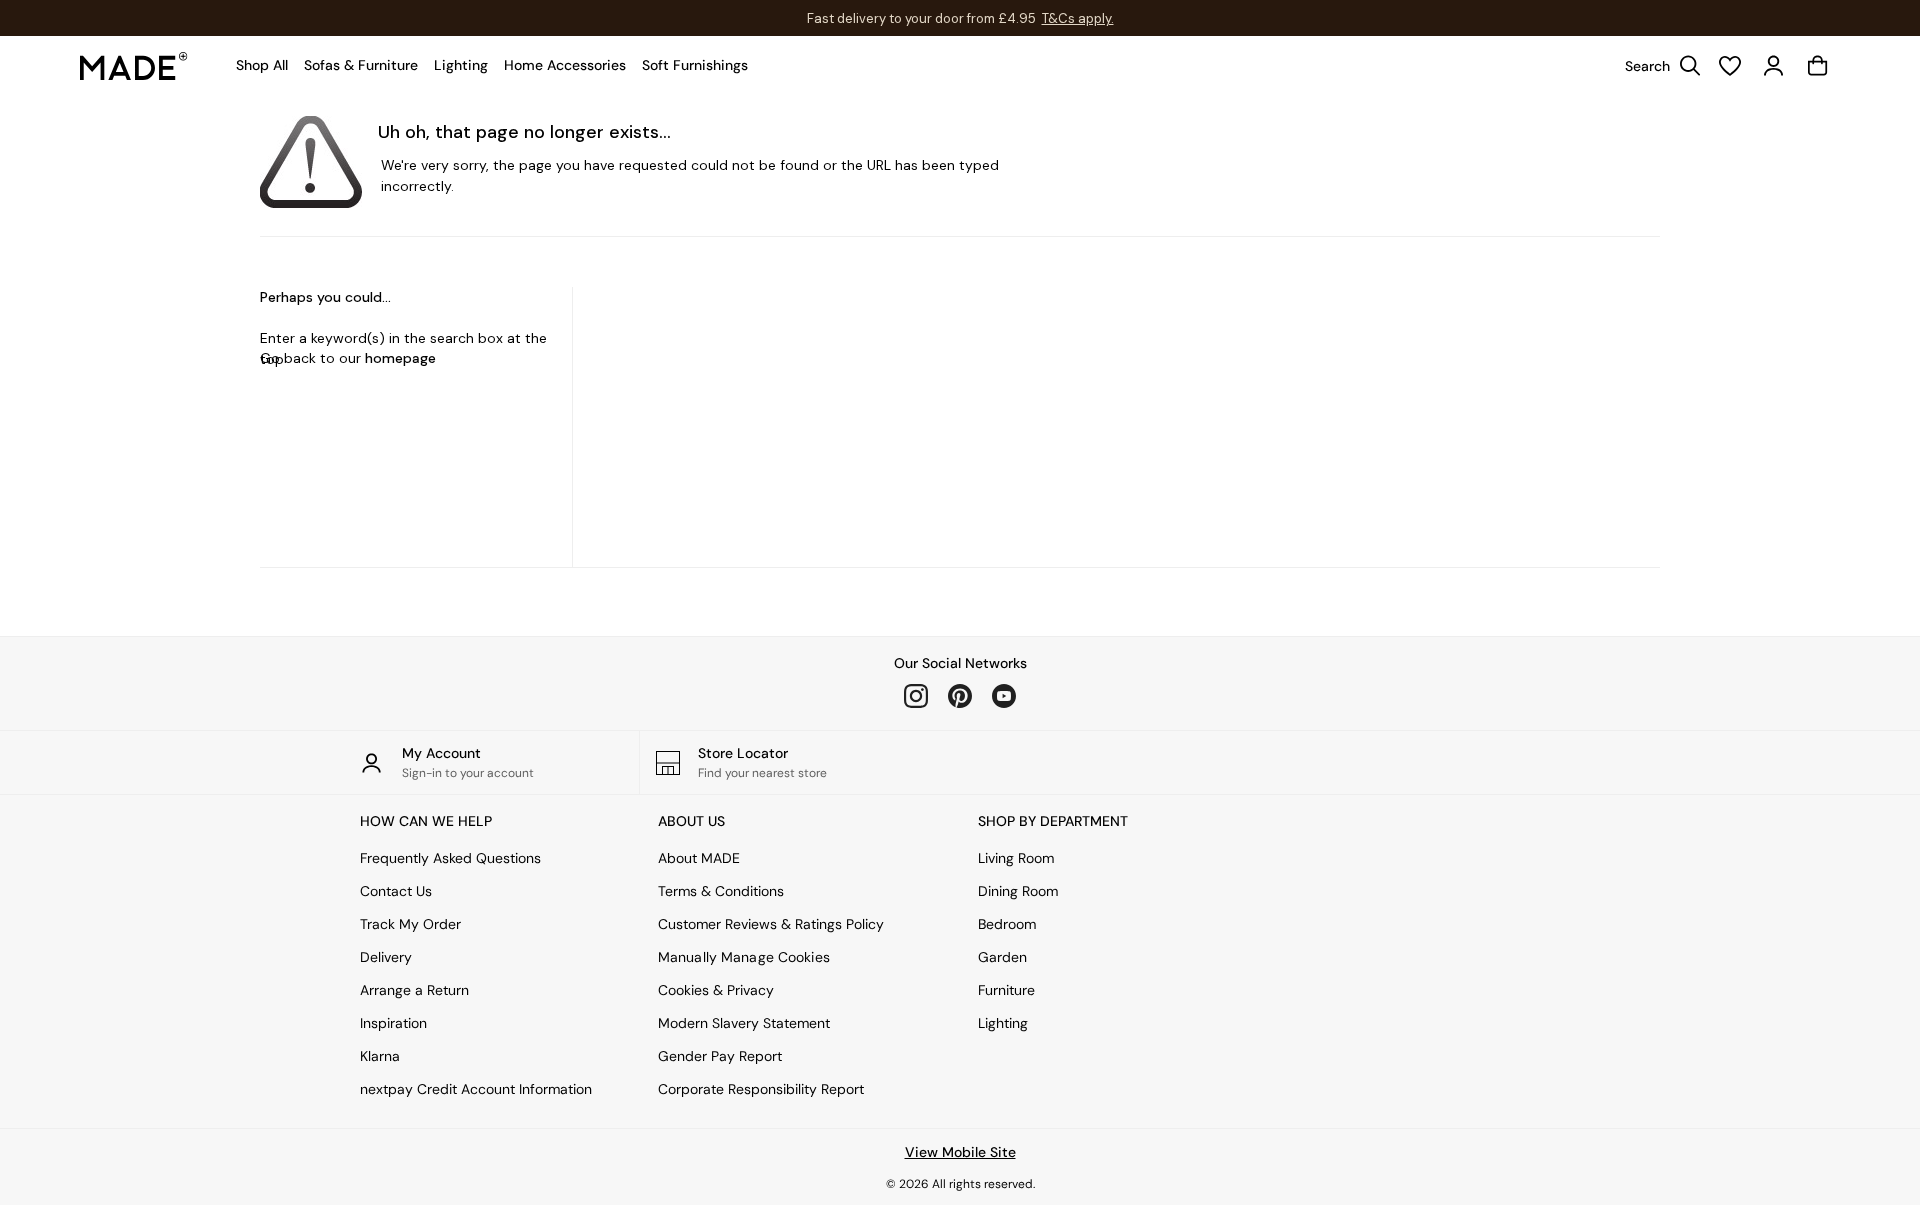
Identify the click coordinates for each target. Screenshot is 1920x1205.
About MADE (699, 858)
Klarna (380, 1056)
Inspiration (393, 1023)
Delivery (386, 957)
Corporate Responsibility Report (761, 1089)
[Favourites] (1730, 66)
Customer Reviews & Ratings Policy (771, 924)
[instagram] (916, 696)
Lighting (1003, 1023)
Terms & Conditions (721, 891)
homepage (400, 358)
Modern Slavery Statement (744, 1023)
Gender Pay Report (720, 1056)
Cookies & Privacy (716, 990)
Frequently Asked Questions (450, 858)
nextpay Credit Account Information (476, 1089)
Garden (1002, 957)
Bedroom (1007, 924)
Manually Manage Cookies (744, 957)
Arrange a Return (414, 990)
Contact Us (396, 891)
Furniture (1006, 990)
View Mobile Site (960, 1152)
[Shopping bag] (1818, 66)
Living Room (1016, 858)
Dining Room (1018, 891)
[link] (1658, 66)
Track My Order (410, 924)
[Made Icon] (134, 66)
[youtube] (1004, 696)
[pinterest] (960, 696)
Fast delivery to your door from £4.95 (960, 18)
